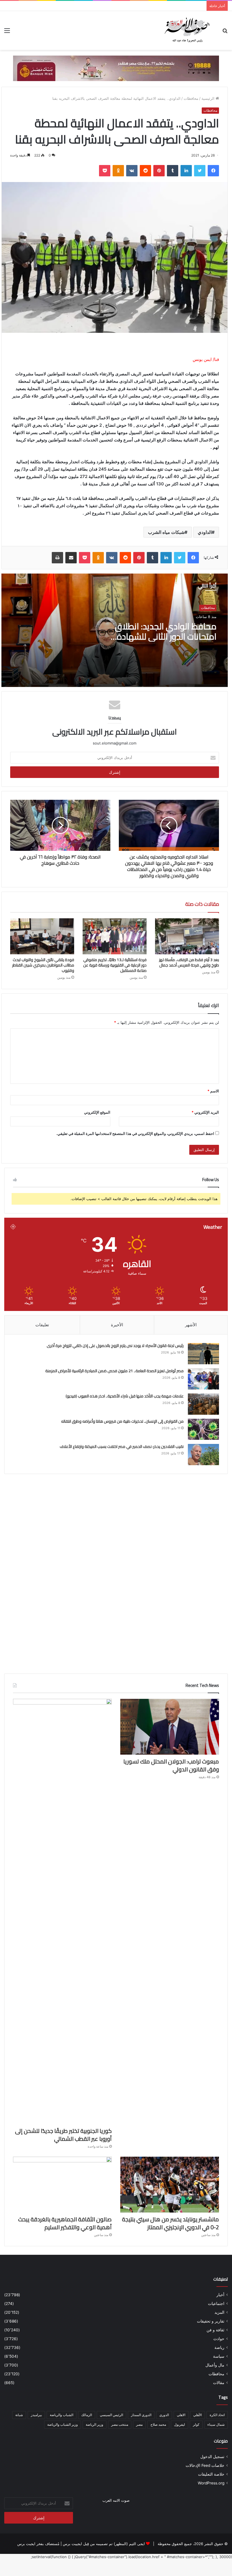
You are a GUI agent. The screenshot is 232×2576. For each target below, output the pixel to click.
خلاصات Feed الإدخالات (205, 2465)
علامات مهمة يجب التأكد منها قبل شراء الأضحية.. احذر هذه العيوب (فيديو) (124, 1396)
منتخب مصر (120, 2424)
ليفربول (180, 2424)
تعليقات (42, 1325)
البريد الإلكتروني (205, 1112)
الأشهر (191, 1325)
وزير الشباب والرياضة (63, 2424)
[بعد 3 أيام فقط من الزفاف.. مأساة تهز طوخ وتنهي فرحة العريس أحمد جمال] (187, 936)
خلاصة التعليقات (211, 2474)
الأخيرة (117, 1325)
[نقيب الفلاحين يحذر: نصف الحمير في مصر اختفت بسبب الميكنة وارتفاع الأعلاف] (203, 1455)
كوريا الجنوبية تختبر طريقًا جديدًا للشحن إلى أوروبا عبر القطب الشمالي (63, 2135)
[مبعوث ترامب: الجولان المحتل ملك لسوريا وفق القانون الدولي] (170, 1727)
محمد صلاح (158, 2424)
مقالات (219, 2383)
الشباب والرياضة (62, 2415)
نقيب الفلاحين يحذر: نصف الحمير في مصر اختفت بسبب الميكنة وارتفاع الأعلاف (122, 1446)
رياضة (219, 2347)
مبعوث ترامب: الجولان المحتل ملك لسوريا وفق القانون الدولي (171, 1765)
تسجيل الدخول (212, 2457)
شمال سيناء (216, 2424)
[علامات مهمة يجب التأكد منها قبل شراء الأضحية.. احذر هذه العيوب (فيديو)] (203, 1404)
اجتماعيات (216, 2304)
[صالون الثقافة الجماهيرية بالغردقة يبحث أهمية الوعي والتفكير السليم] (62, 2185)
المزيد (219, 2312)
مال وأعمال (215, 2365)
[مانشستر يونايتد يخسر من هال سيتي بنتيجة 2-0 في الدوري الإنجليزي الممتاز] (170, 2185)
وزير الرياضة (94, 2424)
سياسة (219, 2356)
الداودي (205, 532)
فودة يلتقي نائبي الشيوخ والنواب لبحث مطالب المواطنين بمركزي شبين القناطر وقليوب (43, 965)
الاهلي (181, 2415)
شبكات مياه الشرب (166, 532)
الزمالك (87, 2415)
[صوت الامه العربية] (116, 68)
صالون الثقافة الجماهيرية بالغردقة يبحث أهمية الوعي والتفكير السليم (65, 2223)
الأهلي (197, 2415)
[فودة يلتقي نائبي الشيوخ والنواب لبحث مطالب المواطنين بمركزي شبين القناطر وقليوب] (42, 936)
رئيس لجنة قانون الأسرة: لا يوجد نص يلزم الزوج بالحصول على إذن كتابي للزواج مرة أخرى (115, 1346)
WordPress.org (211, 2483)
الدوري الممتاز (141, 2415)
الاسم (213, 1091)
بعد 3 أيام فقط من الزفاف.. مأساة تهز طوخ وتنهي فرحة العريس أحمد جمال (189, 962)
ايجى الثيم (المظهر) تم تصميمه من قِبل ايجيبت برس (104, 2544)
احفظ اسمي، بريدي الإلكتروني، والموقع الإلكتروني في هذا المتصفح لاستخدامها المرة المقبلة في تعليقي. (135, 1133)
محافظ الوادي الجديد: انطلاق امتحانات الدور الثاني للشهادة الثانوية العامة (166, 636)
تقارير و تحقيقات (211, 2321)
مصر (139, 2424)
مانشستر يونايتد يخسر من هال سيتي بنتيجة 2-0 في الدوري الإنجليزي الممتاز (170, 2223)
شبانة (19, 2415)
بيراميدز (36, 2415)
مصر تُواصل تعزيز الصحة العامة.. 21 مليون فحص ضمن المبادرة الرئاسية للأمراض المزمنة (114, 1371)
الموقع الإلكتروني (97, 1112)
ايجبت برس (26, 2544)
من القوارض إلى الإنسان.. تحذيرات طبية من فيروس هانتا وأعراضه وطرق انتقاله (122, 1421)
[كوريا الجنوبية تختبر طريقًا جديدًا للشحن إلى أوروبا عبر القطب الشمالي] (62, 1911)
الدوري (164, 2415)
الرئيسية (209, 98)
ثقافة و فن (215, 2330)
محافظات (191, 98)
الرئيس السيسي (111, 2415)
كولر (196, 2424)
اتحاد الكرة (217, 2415)
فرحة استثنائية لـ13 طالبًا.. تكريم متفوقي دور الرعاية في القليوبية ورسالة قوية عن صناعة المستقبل (115, 965)
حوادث (219, 2339)
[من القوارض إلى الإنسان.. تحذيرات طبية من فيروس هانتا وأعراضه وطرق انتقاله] (203, 1429)
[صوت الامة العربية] (187, 30)
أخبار (220, 2295)
